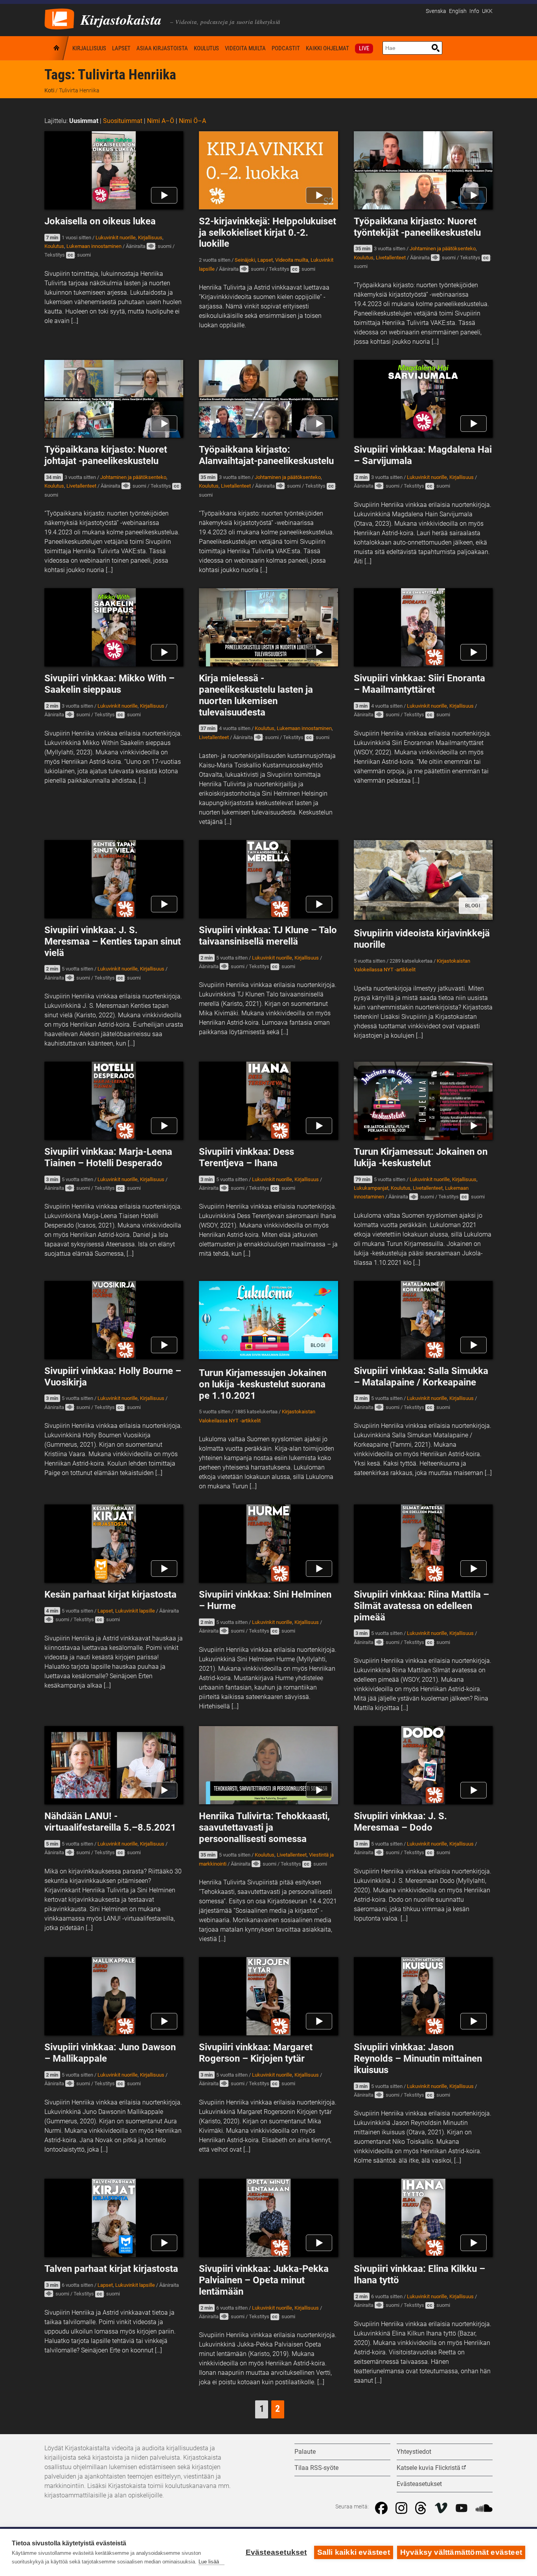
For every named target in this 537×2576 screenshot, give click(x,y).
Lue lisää (209, 2562)
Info (474, 11)
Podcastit (286, 48)
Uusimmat (84, 121)
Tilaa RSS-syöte (316, 2468)
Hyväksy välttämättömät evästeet (461, 2552)
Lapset (121, 48)
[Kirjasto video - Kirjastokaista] (59, 18)
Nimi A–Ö (161, 121)
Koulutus (206, 48)
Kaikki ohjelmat (327, 48)
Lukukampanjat (371, 1188)
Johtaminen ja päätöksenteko (443, 249)
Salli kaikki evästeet (354, 2552)
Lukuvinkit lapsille (135, 1611)
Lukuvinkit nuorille (116, 238)
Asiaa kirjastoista (162, 48)
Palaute (305, 2452)
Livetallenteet (391, 258)
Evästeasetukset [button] (419, 2484)
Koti (57, 48)
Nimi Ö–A (192, 121)
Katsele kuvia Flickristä (428, 2468)
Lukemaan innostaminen (94, 246)
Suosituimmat (123, 121)
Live (364, 48)
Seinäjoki (245, 260)
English (458, 11)
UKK (487, 11)
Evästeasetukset (276, 2552)
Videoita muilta (245, 48)
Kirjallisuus (89, 48)
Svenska (436, 11)
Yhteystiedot (414, 2452)
